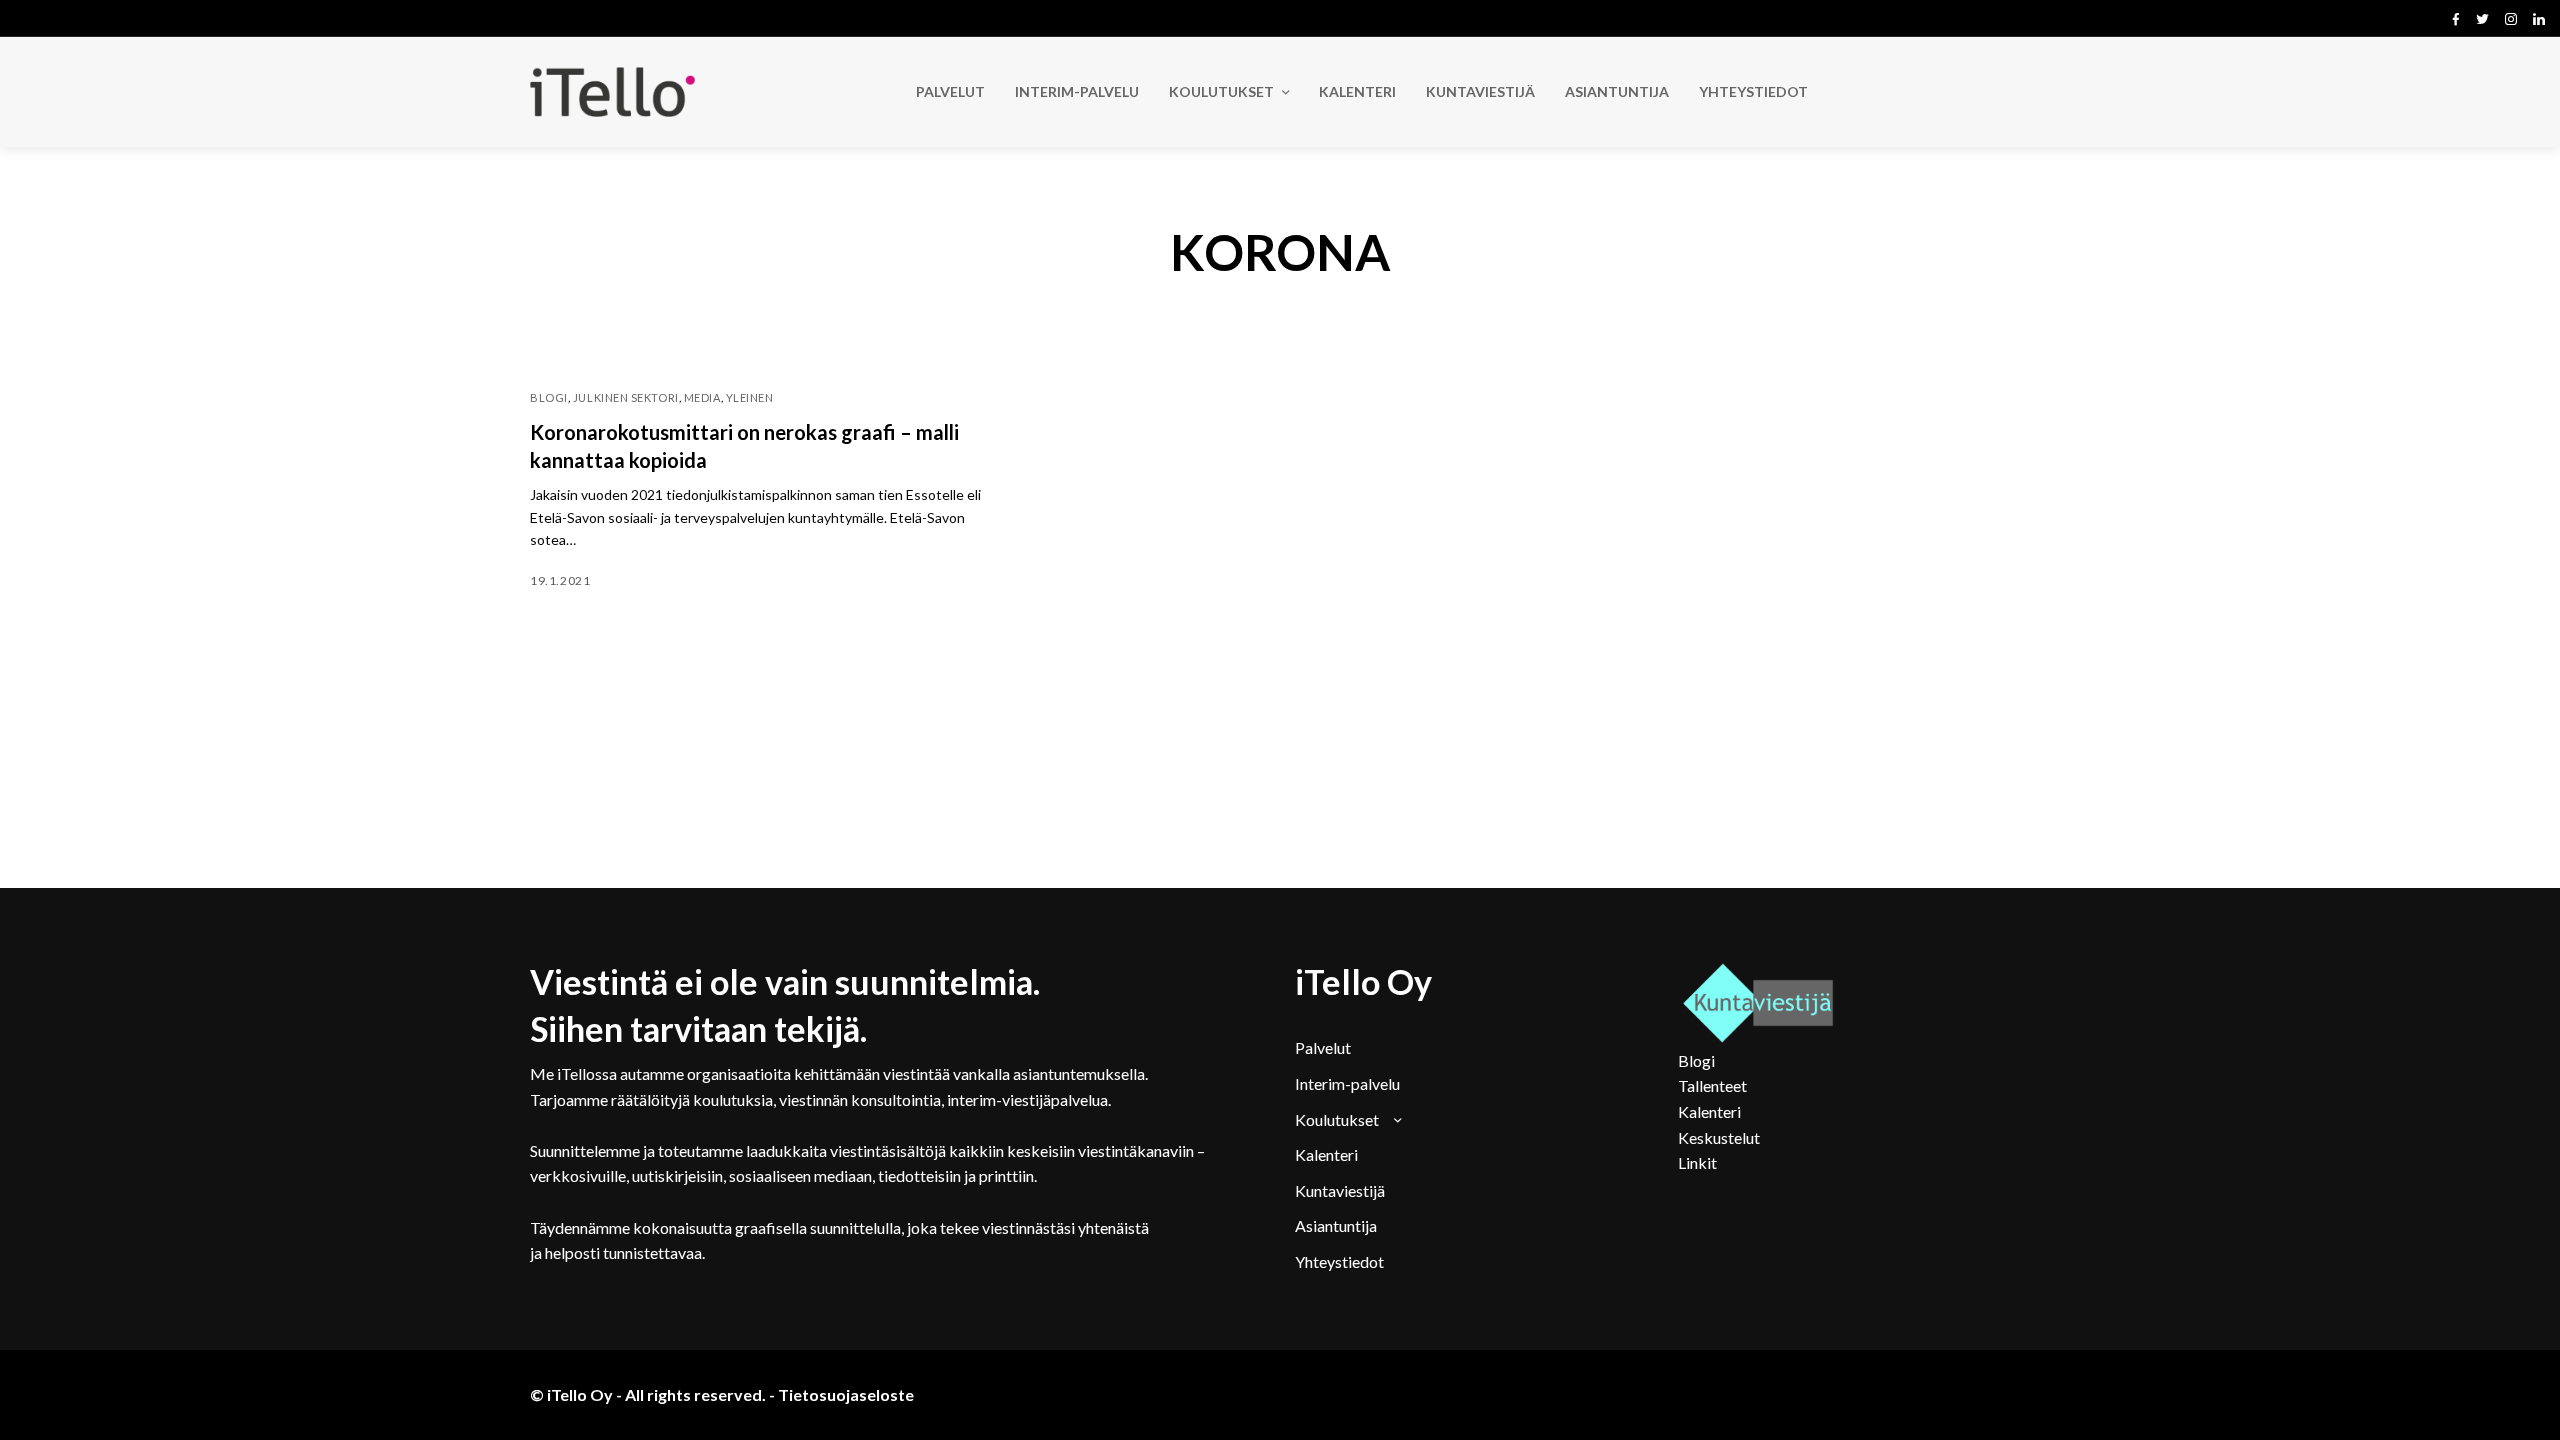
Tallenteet (1712, 1085)
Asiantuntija (1336, 1225)
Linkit (1697, 1162)
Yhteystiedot (1339, 1261)
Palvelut (1323, 1047)
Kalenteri (1326, 1154)
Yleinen (750, 397)
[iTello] (612, 92)
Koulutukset (1337, 1119)
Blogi (549, 397)
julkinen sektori (626, 397)
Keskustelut (1719, 1137)
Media (702, 397)
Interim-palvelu (1347, 1083)
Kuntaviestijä (1340, 1190)
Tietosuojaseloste (846, 1394)
